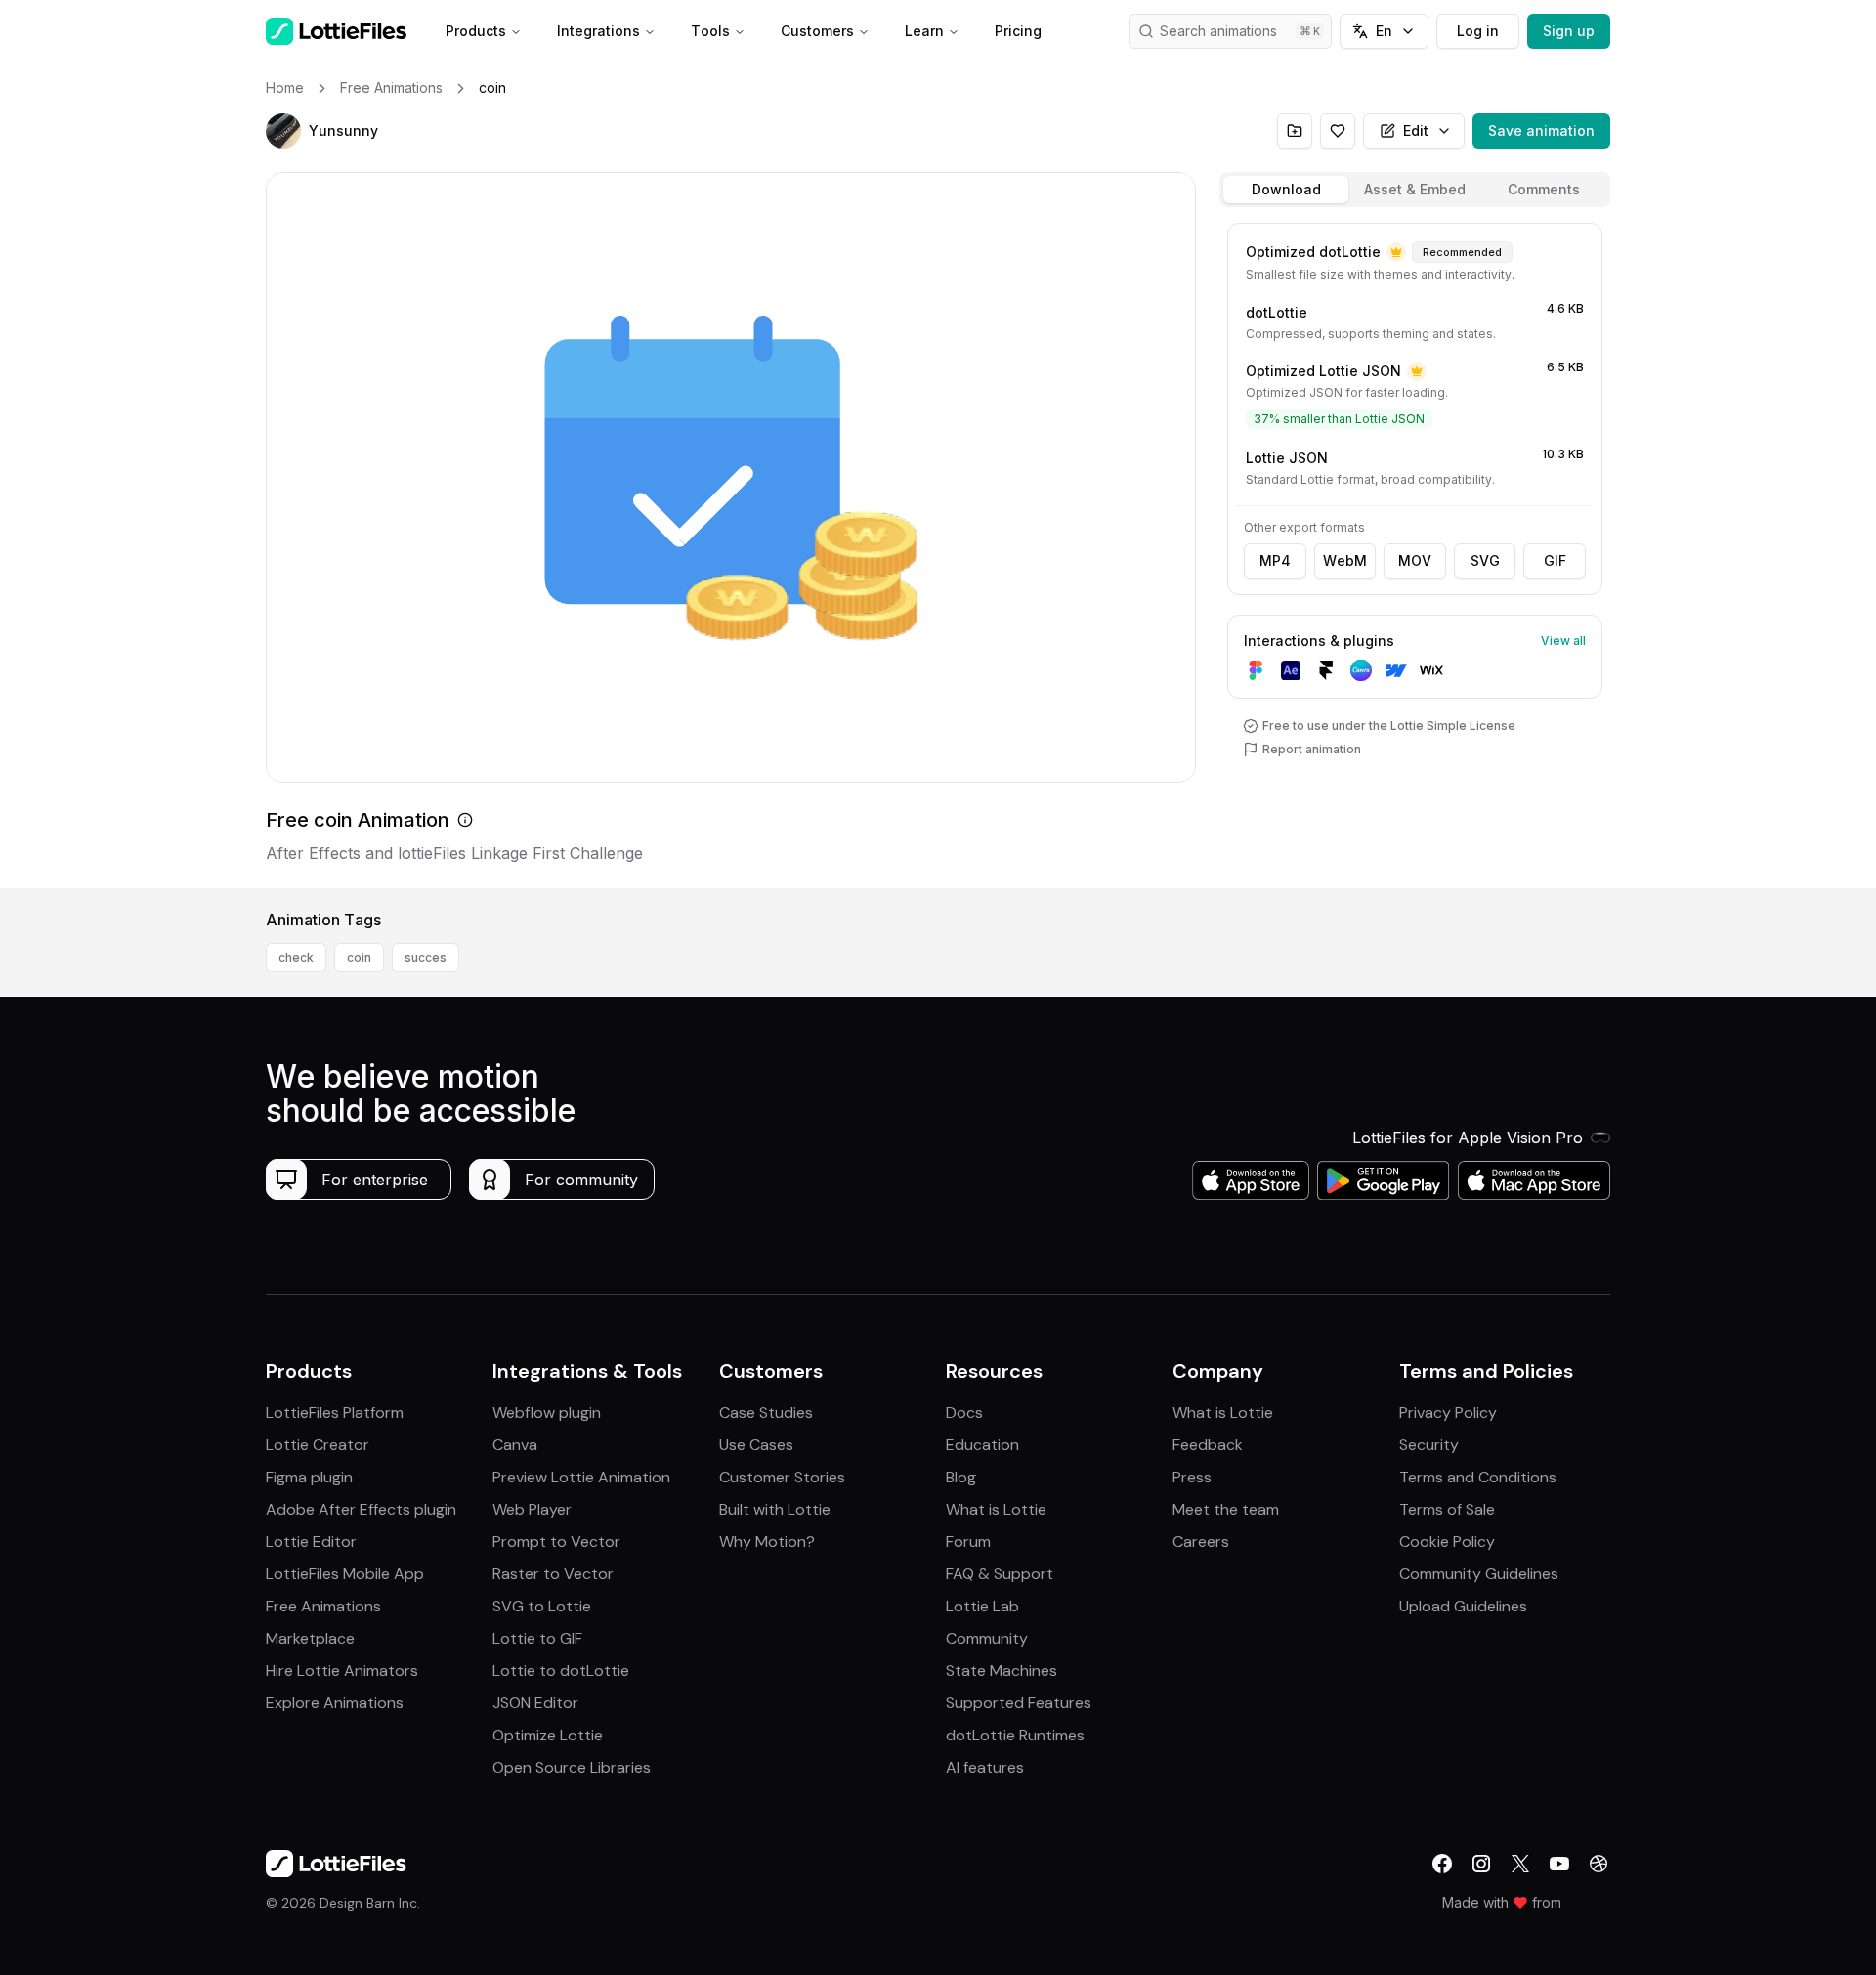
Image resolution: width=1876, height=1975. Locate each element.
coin (359, 957)
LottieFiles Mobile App (345, 1574)
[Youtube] (1559, 1864)
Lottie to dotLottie (561, 1671)
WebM (1345, 560)
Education (982, 1445)
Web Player (532, 1509)
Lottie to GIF (537, 1638)
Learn (924, 31)
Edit (1416, 130)
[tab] (1286, 190)
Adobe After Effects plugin (361, 1509)
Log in (1478, 31)
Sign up (1569, 31)
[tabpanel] (1415, 552)
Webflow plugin (547, 1413)
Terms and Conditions (1478, 1477)
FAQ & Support (1000, 1574)
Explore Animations (335, 1703)
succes (426, 957)
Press (1192, 1477)
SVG (1485, 560)
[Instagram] (1481, 1864)
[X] (1520, 1864)
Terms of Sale (1447, 1509)
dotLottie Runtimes (1015, 1735)
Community (987, 1638)
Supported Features (1019, 1703)
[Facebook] (1442, 1864)
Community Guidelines (1479, 1574)
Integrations (598, 31)
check (296, 957)
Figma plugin (309, 1477)
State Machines (1002, 1671)
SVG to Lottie (542, 1606)
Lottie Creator (318, 1445)
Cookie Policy (1447, 1542)
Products (476, 31)
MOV (1415, 560)
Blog (961, 1477)
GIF (1555, 560)
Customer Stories (782, 1477)
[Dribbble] (1599, 1864)
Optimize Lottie (548, 1735)
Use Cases (756, 1445)
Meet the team (1226, 1509)
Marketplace (310, 1638)
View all (1563, 641)
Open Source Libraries (572, 1767)
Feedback (1208, 1445)
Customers (817, 31)
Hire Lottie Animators (342, 1671)
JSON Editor (535, 1703)
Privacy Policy (1448, 1413)
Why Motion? (767, 1542)
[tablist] (1415, 190)
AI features (985, 1767)
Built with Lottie (775, 1509)
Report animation (1312, 749)
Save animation (1541, 130)
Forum (968, 1542)
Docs (964, 1413)
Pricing (1018, 31)
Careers (1201, 1542)
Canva (515, 1445)
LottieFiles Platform (335, 1413)
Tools (710, 31)
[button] (283, 131)
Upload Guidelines (1463, 1606)
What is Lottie (996, 1509)
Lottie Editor (311, 1542)
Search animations (1218, 31)
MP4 (1275, 560)
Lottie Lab (982, 1606)
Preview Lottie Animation (581, 1477)
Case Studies (766, 1413)
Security (1429, 1445)
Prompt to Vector (556, 1542)
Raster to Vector (553, 1574)
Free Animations (323, 1606)
